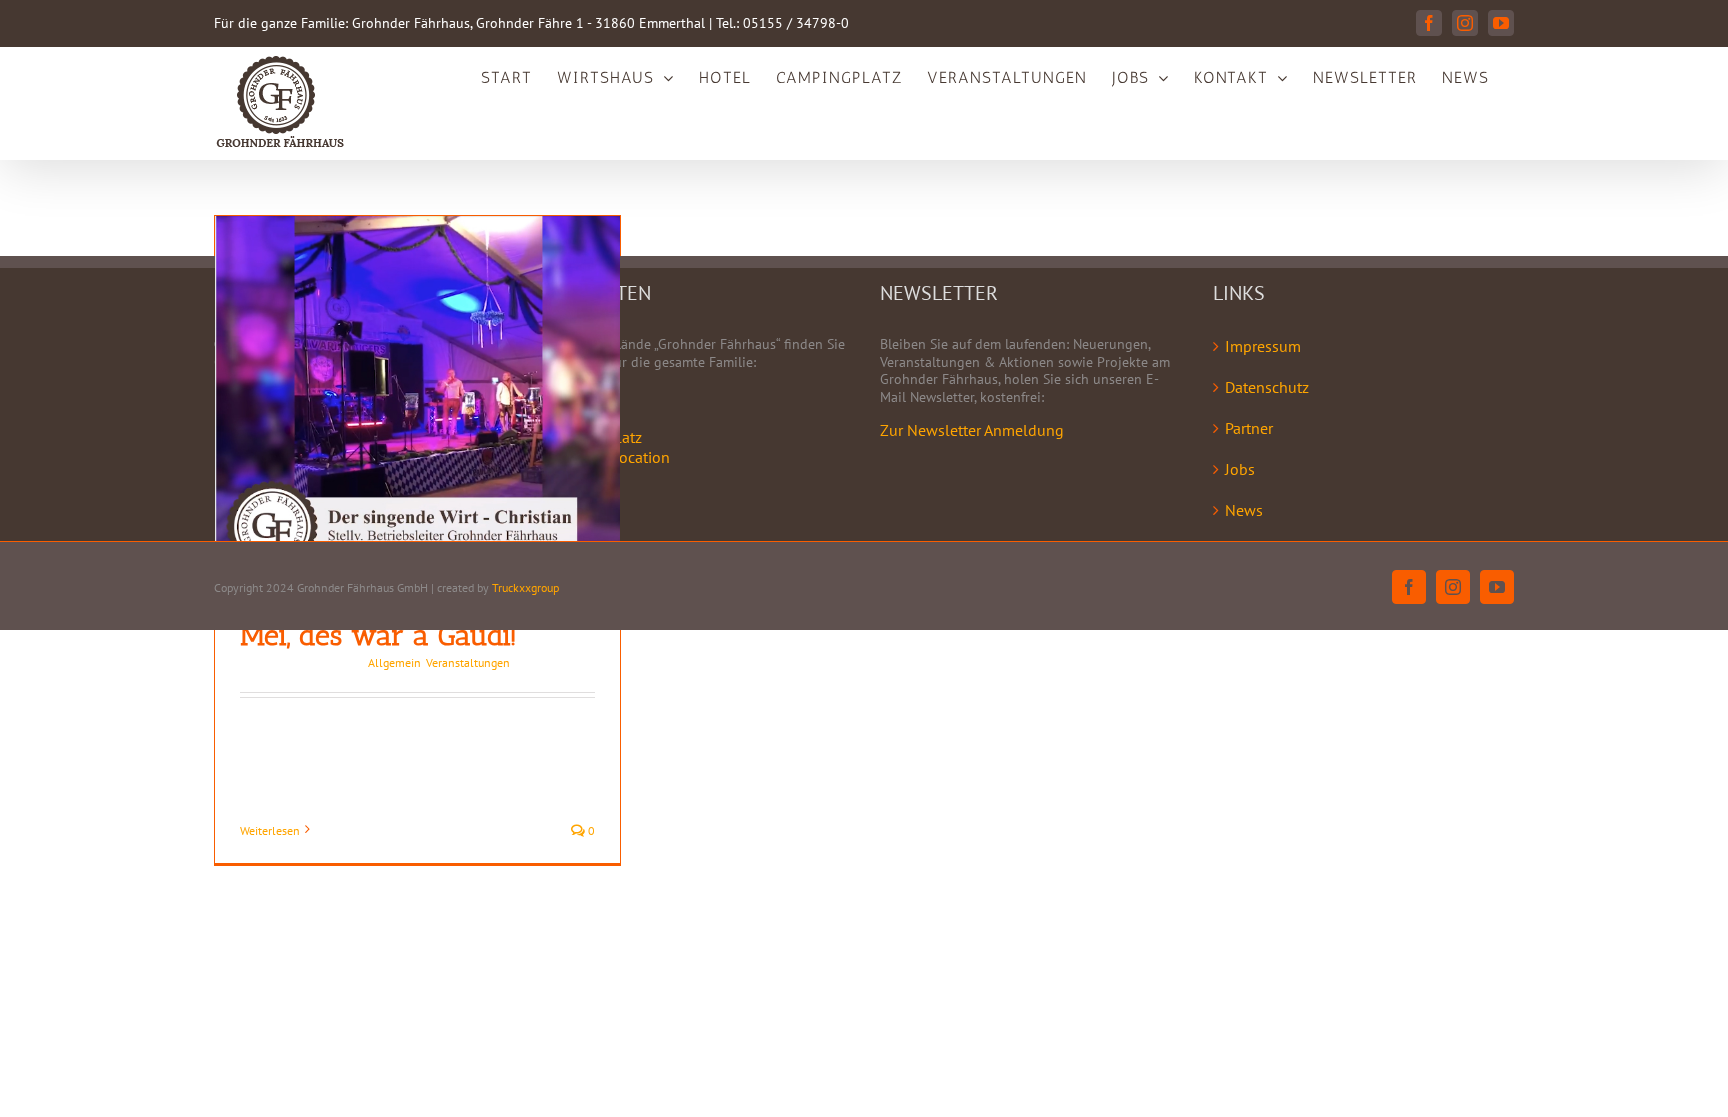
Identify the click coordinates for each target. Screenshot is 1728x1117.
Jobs (1240, 469)
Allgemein (394, 662)
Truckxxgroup (525, 587)
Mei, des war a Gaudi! (378, 635)
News (1244, 510)
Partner (1249, 428)
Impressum (1263, 346)
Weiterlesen (270, 830)
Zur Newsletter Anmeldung (972, 430)
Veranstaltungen (468, 662)
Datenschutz (1267, 387)
